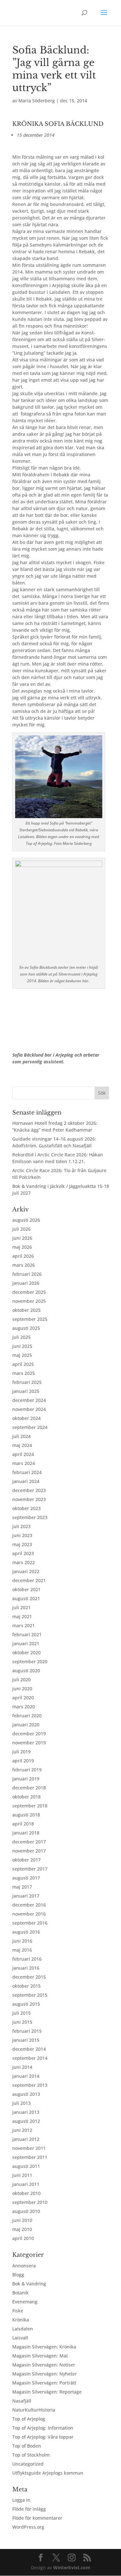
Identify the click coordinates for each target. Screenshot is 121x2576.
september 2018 (30, 1806)
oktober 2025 (26, 1310)
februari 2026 (27, 1274)
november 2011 (29, 2148)
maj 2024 (22, 1445)
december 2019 (29, 1734)
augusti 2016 (26, 1932)
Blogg (18, 2275)
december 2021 (29, 1580)
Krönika (21, 2320)
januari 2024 (26, 1481)
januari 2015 (26, 2040)
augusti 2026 (26, 1220)
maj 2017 (22, 1887)
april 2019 (23, 1761)
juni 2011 (22, 2175)
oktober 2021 (26, 1589)
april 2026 (23, 1256)
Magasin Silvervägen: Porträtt (44, 2383)
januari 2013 (26, 2112)
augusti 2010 (26, 2211)
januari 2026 (26, 1283)
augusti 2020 (26, 1671)
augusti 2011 (26, 2166)
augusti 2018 (26, 1815)
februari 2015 (27, 2031)
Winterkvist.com (72, 2567)
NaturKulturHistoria (34, 2410)
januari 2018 (26, 1833)
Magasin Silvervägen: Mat (40, 2356)
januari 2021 (26, 1643)
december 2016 (29, 1905)
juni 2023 (22, 1535)
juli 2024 (21, 1436)
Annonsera (24, 2266)
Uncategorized (28, 2464)
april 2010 (23, 2238)
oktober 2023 (26, 1508)
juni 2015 (22, 2022)
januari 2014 (26, 2076)
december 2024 (29, 1400)
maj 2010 (22, 2229)
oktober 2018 (26, 1797)
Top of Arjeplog (29, 2419)
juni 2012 (22, 2130)
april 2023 (23, 1553)
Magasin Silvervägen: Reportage (47, 2392)
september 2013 (30, 2085)
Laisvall (20, 2338)
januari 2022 (26, 1571)
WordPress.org (28, 2527)
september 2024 (30, 1427)
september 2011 (30, 2157)
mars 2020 (24, 1707)
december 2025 (29, 1292)
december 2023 (29, 1490)
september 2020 (30, 1661)
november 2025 (29, 1301)
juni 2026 (22, 1238)
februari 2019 (27, 1770)
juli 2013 (21, 2103)
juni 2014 (22, 2067)
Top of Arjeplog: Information (43, 2428)
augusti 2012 (26, 2121)
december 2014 (29, 2049)
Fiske (18, 2311)
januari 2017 (26, 1896)
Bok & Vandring (29, 2284)
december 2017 (29, 1842)
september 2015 (30, 1995)
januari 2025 (26, 1391)
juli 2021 (21, 1607)
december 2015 (29, 1977)
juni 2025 (22, 1346)
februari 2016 (27, 1959)
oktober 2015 (26, 1986)
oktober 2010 (26, 2193)
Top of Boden (27, 2446)
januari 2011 (26, 2184)
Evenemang (25, 2302)
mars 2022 (24, 1562)
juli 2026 (21, 1229)
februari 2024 (27, 1472)
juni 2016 (22, 1941)
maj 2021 (22, 1616)
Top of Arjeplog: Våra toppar (43, 2437)
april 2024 (23, 1454)
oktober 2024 (26, 1418)
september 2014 (30, 2058)
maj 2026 (22, 1247)
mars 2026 (24, 1265)
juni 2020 (22, 1689)
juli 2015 (21, 2013)
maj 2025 (22, 1355)
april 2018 (23, 1824)
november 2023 (29, 1499)
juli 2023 (21, 1526)
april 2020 (23, 1698)
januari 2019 (26, 1779)
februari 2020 (27, 1716)
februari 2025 (27, 1382)
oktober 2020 (26, 1652)
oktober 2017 (26, 1860)
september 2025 (30, 1319)
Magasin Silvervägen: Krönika (44, 2347)
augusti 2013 (26, 2094)
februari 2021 (27, 1634)
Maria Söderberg (37, 101)
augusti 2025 (26, 1328)
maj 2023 (22, 1544)
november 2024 (29, 1409)
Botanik (20, 2293)
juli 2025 (21, 1337)
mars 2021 (24, 1625)
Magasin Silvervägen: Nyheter (45, 2374)
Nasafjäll (22, 2401)
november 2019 (29, 1743)
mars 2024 (24, 1463)
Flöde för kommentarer (37, 2518)
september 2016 (30, 1923)
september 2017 (30, 1869)
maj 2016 (22, 1950)
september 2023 (30, 1517)
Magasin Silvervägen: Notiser (44, 2365)
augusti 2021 (26, 1598)
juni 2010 (22, 2220)
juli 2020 (21, 1680)
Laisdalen (23, 2329)
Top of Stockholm (31, 2455)
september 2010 (30, 2202)
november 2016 (29, 1914)
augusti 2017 (26, 1878)
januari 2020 (26, 1725)
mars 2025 (24, 1373)
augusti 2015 (26, 2004)
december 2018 (29, 1788)
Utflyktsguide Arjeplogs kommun (48, 2473)
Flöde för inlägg (29, 2509)
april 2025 (23, 1364)
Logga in (21, 2500)
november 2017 (29, 1851)
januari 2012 (26, 2139)
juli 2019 (21, 1752)
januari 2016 (26, 1968)
